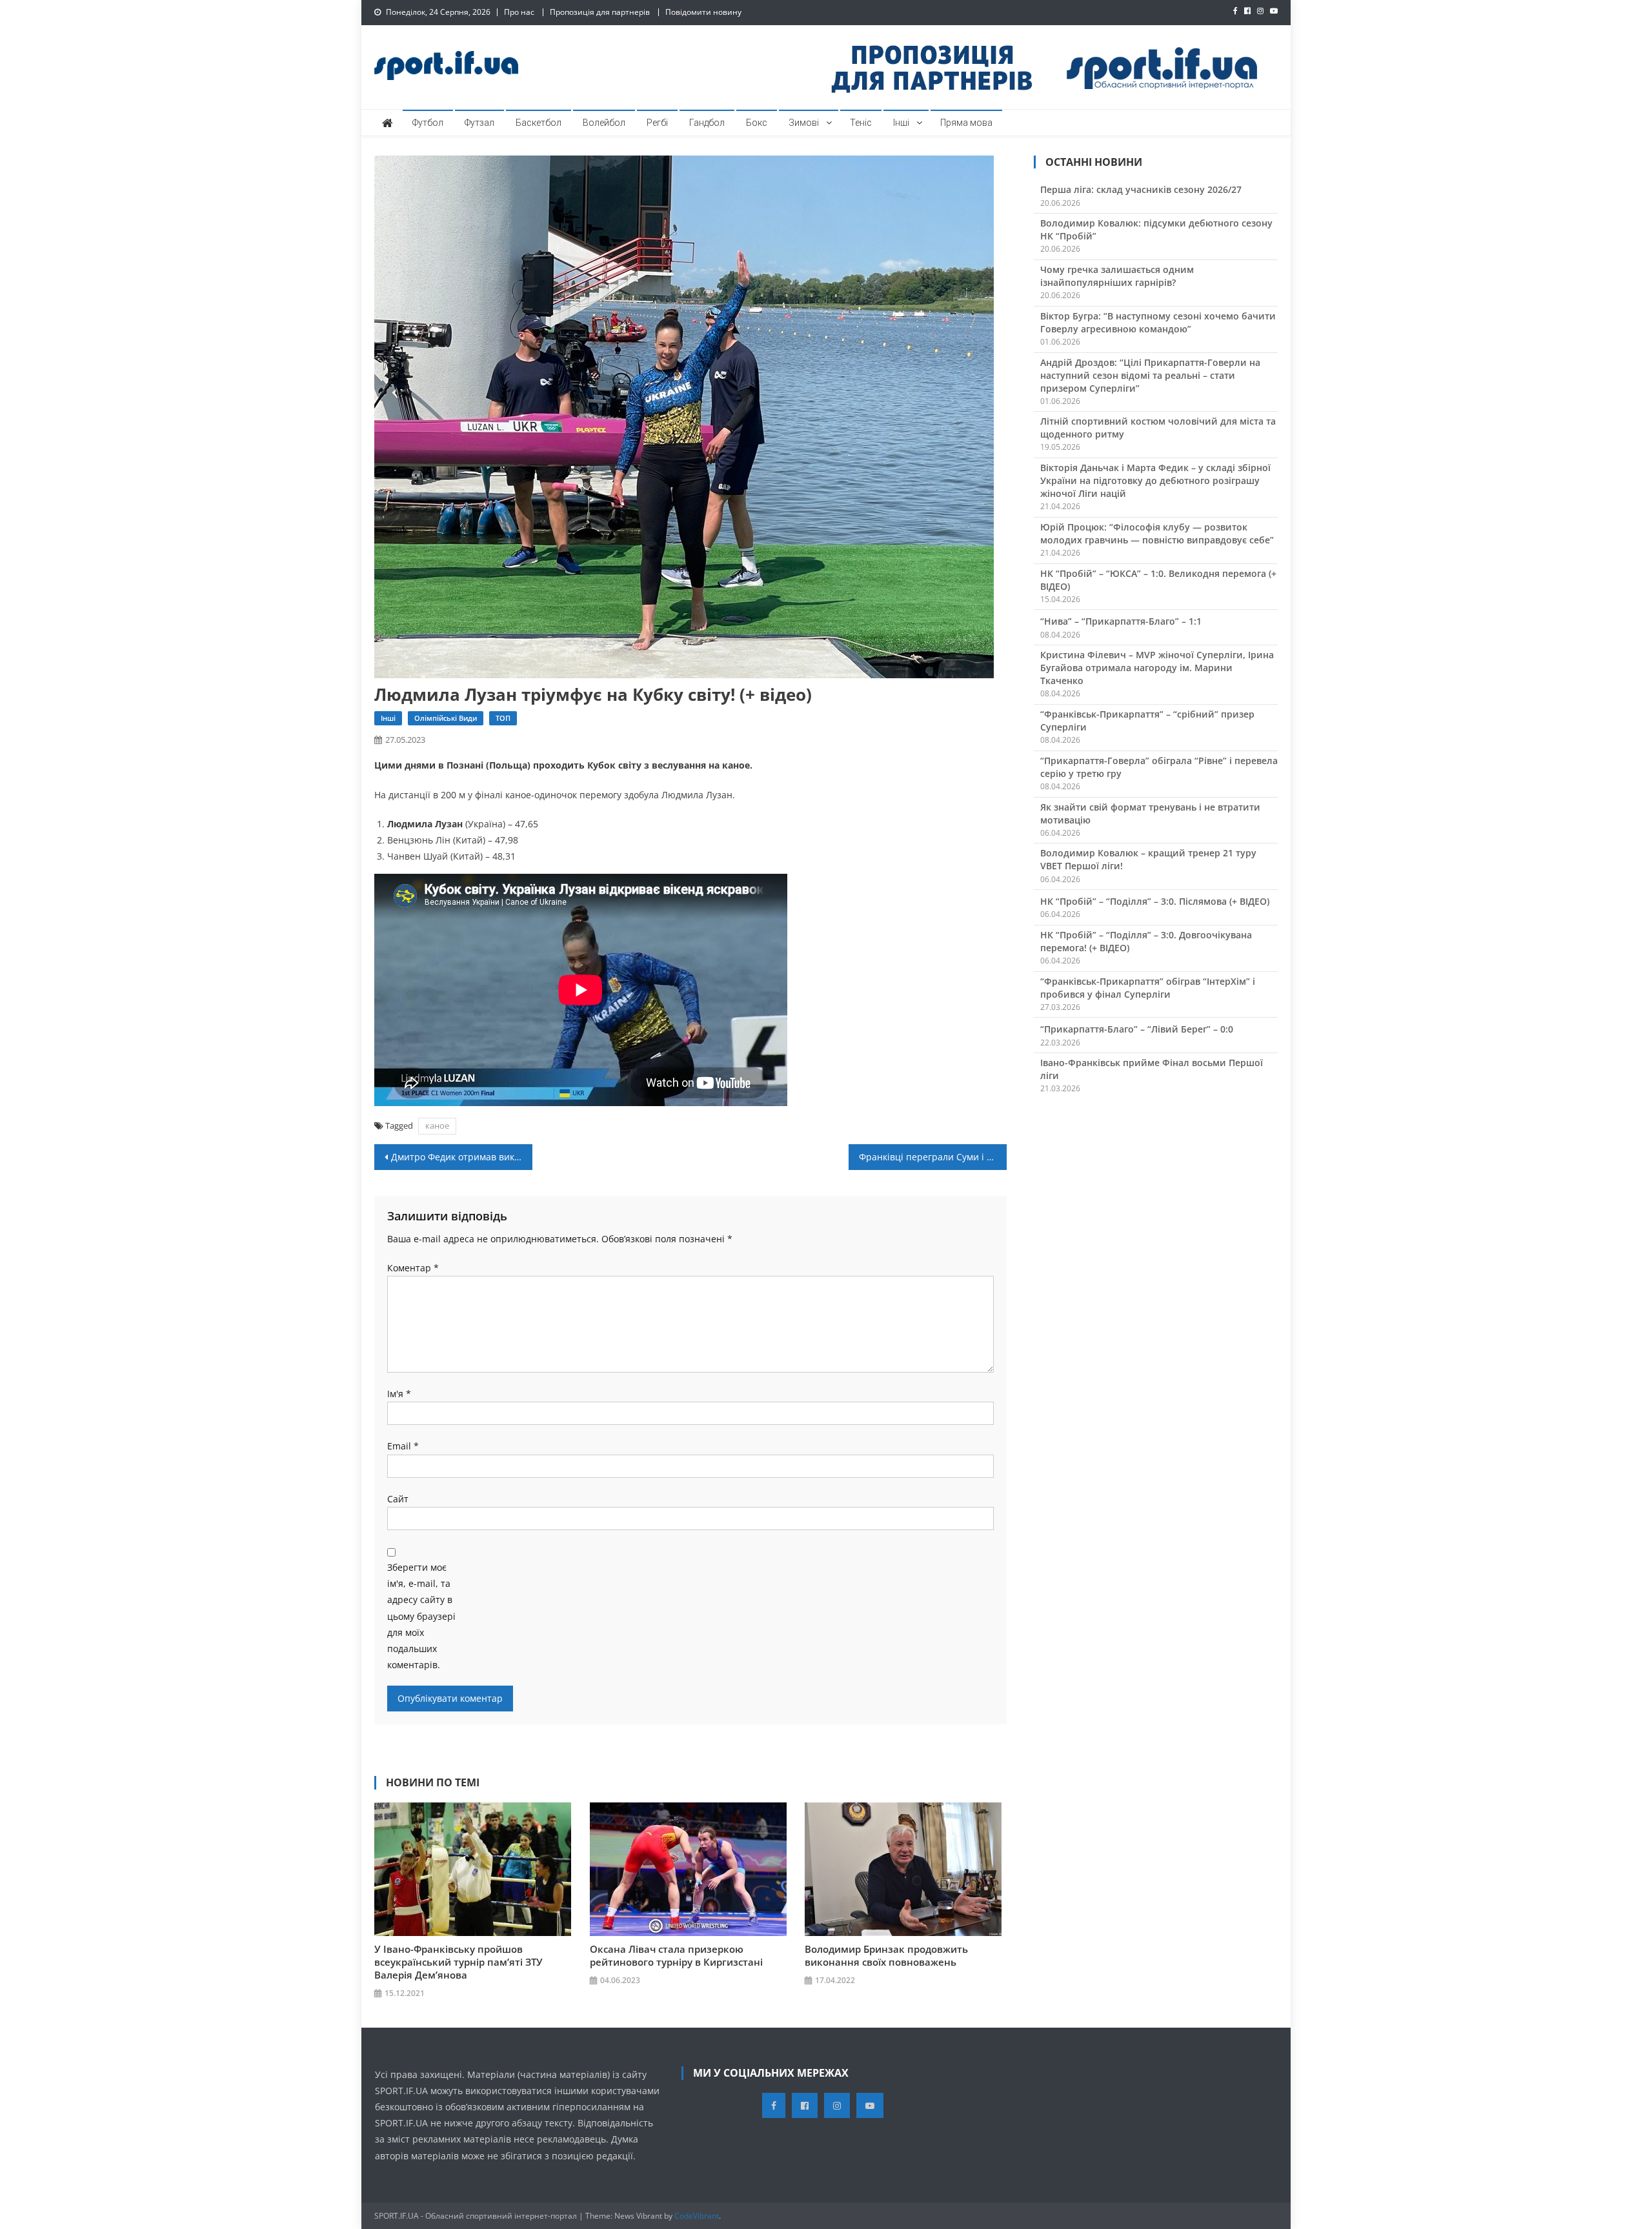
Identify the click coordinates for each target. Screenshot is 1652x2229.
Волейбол (604, 123)
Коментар (413, 1268)
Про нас (519, 12)
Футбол (428, 123)
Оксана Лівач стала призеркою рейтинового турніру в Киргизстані (676, 1955)
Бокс (757, 123)
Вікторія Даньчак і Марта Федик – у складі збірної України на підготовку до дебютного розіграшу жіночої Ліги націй (1155, 480)
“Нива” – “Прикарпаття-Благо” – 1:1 (1121, 621)
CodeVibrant (697, 2216)
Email (403, 1446)
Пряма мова (966, 123)
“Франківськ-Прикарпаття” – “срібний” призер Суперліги (1147, 721)
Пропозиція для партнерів (600, 12)
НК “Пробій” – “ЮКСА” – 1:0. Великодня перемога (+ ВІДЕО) (1158, 580)
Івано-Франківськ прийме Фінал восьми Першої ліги (1152, 1069)
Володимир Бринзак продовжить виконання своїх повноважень (886, 1955)
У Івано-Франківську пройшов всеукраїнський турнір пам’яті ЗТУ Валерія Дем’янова (458, 1962)
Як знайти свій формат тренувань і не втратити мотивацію (1150, 813)
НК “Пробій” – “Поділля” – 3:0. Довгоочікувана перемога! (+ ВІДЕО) (1146, 941)
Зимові (804, 123)
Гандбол (707, 123)
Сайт (398, 1499)
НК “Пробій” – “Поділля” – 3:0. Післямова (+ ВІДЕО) (1155, 901)
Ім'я (399, 1394)
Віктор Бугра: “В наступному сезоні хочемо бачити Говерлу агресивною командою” (1158, 322)
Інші (901, 123)
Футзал (479, 123)
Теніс (861, 123)
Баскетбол (539, 123)
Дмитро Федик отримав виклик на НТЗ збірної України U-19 (462, 1157)
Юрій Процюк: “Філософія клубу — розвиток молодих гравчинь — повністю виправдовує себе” (1157, 533)
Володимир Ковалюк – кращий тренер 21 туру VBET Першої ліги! (1148, 859)
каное (437, 1125)
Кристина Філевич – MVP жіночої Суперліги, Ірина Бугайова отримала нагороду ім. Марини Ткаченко (1157, 668)
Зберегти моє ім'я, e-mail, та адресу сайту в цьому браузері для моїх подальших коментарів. (421, 1616)
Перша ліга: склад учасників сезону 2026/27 (1141, 189)
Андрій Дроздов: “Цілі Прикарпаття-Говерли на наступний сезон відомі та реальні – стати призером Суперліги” (1150, 375)
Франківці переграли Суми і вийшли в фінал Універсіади (933, 1157)
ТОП (503, 718)
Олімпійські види (446, 718)
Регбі (657, 123)
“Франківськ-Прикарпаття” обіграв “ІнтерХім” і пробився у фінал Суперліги (1148, 988)
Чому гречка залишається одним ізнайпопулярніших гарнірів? (1117, 276)
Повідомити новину (703, 12)
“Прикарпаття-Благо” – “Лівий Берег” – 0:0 (1137, 1029)
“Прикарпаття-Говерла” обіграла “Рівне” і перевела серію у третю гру (1159, 767)
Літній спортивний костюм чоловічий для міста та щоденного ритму (1158, 428)
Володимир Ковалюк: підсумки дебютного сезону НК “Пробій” (1156, 229)
